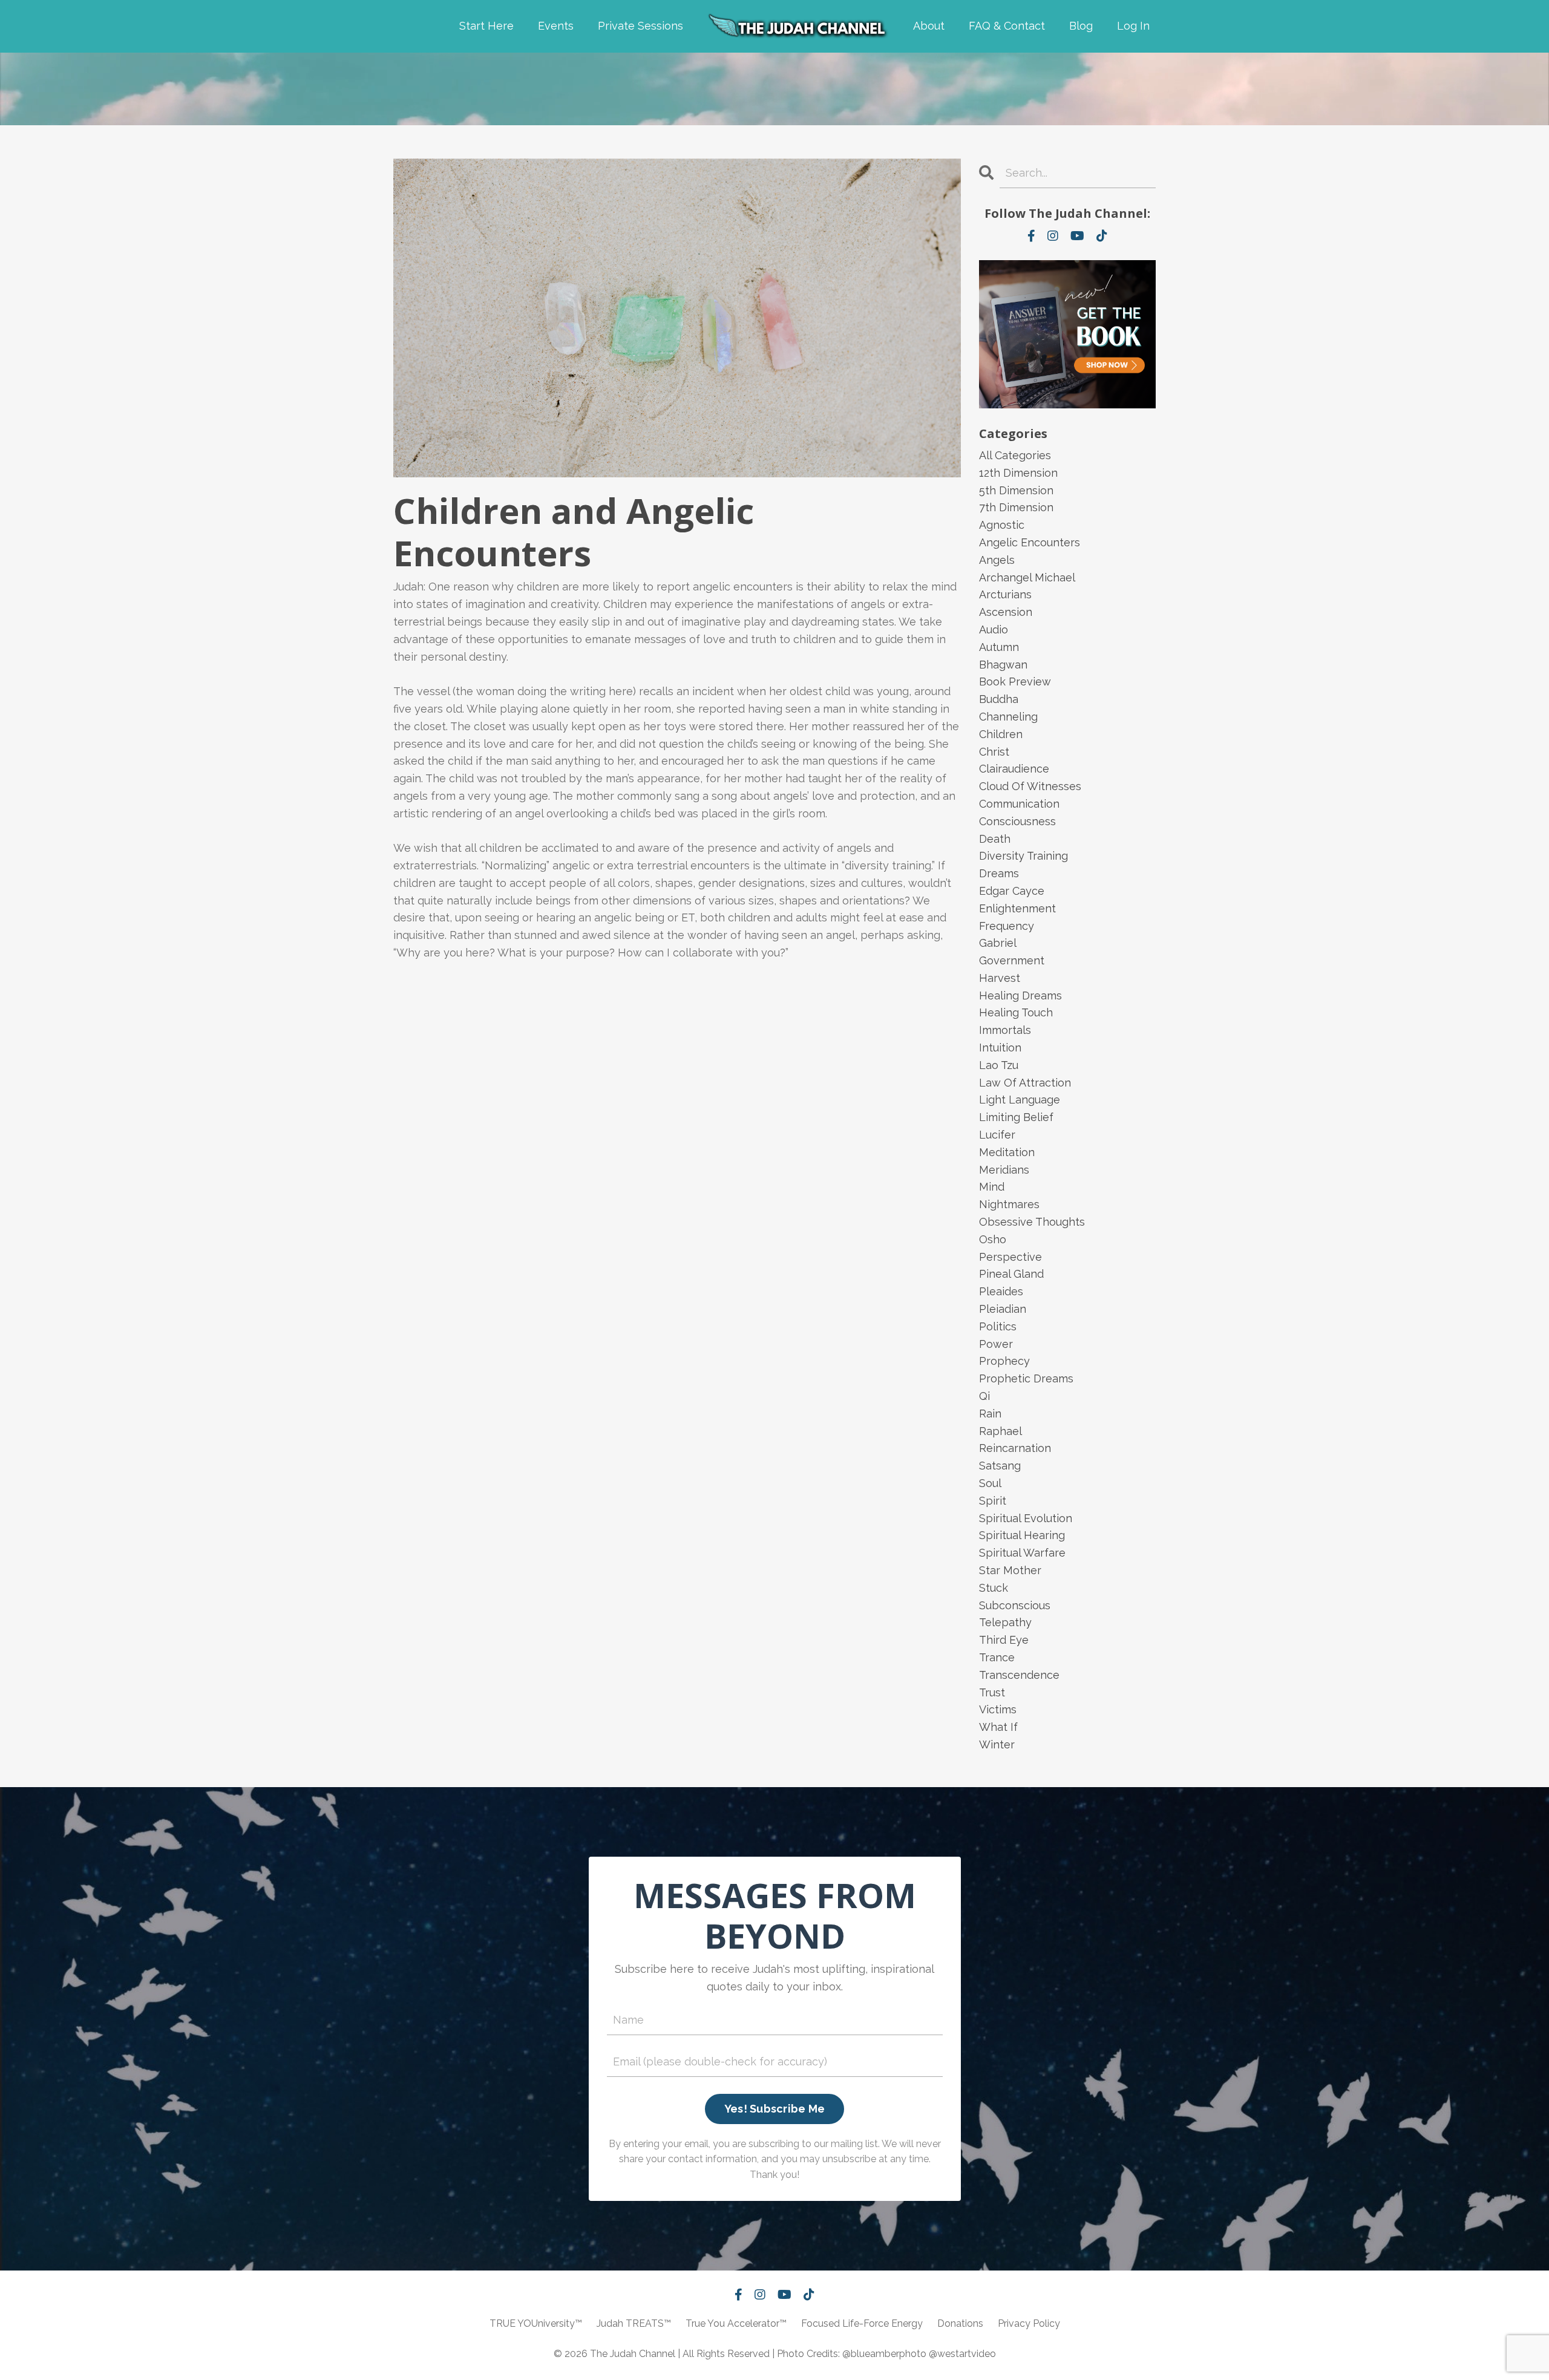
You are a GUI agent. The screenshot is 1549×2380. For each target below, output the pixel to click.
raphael (1000, 1431)
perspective (1010, 1257)
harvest (1000, 978)
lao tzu (999, 1065)
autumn (999, 647)
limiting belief (1016, 1117)
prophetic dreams (1026, 1378)
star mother (1010, 1570)
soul (990, 1483)
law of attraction (1025, 1083)
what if (998, 1727)
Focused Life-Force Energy (862, 2323)
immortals (1005, 1030)
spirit (993, 1501)
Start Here (486, 26)
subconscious (1015, 1605)
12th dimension (1018, 473)
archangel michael (1027, 577)
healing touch (1016, 1012)
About (929, 26)
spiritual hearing (1022, 1535)
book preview (1015, 682)
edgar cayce (1012, 891)
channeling (1008, 717)
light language (1020, 1100)
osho (993, 1239)
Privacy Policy (1029, 2323)
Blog (1081, 26)
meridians (1004, 1170)
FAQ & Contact (1007, 26)
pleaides (1001, 1291)
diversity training (1023, 856)
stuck (994, 1588)
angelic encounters (1030, 542)
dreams (999, 873)
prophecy (1004, 1361)
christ (994, 752)
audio (994, 629)
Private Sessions (640, 26)
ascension (1006, 612)
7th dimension (1016, 507)
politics (998, 1326)
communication (1019, 804)
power (996, 1344)
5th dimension (1016, 490)
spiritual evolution (1026, 1518)
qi (984, 1396)
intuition (1000, 1048)
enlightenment (1017, 908)
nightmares (1009, 1204)
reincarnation (1015, 1448)
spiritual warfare (1022, 1553)
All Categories (1015, 455)
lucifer (997, 1135)
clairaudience (1014, 769)
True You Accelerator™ (736, 2323)
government (1012, 960)
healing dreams (1020, 995)
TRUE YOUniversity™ (536, 2323)
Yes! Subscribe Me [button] (774, 2109)
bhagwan (1003, 665)
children (1001, 734)
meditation (1007, 1152)
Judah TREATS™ (634, 2323)
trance (997, 1657)
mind (992, 1187)
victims (998, 1709)
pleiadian (1003, 1309)
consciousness (1017, 821)
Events (556, 26)
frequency (1007, 926)
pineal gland (1011, 1274)
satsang (1000, 1466)
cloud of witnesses (1030, 786)
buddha (999, 699)
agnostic (1002, 525)
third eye (1004, 1640)
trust (992, 1692)
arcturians (1005, 594)
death (995, 839)
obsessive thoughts (1032, 1222)
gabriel (998, 943)
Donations (960, 2323)
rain (990, 1414)
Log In (1133, 26)
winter (997, 1744)
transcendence (1019, 1675)
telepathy (1005, 1622)
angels (997, 560)
